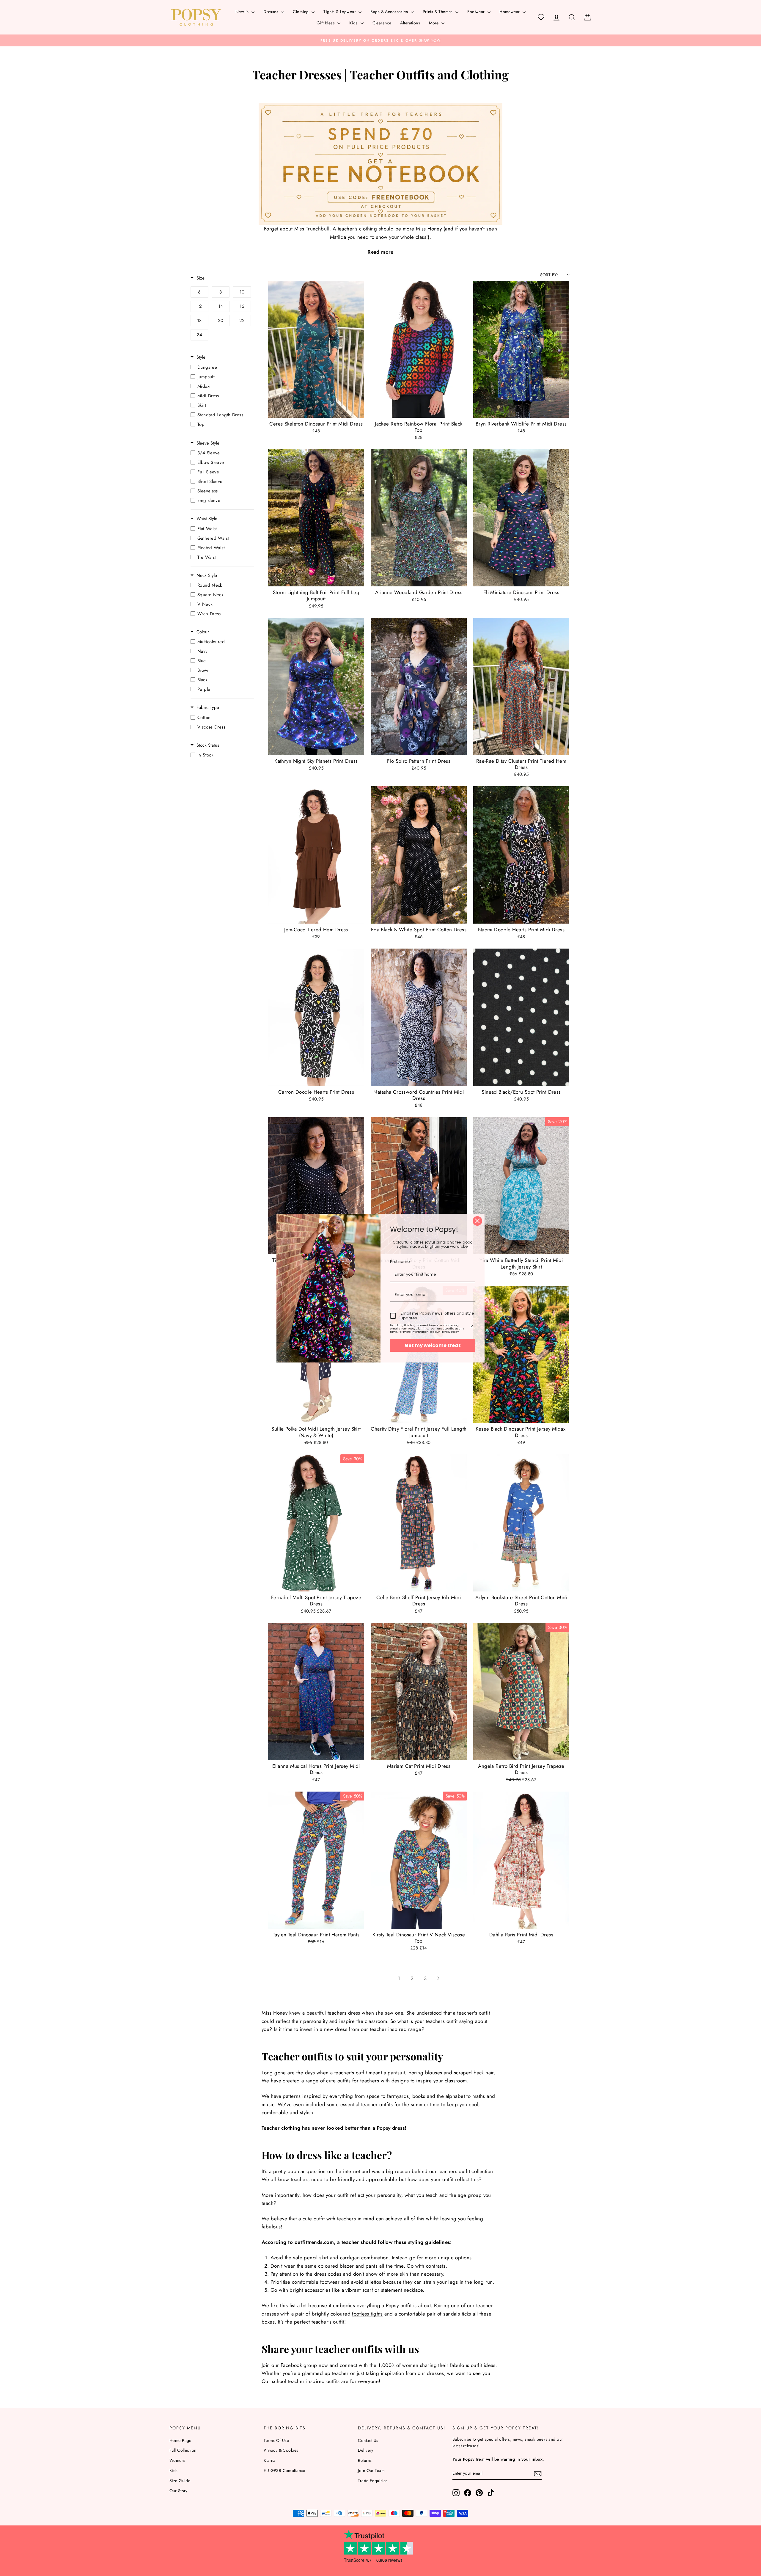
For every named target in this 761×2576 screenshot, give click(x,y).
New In (243, 12)
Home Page (180, 2440)
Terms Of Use (276, 2440)
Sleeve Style (208, 443)
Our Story (179, 2491)
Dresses (271, 12)
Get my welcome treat (433, 1345)
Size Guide (180, 2481)
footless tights (367, 2314)
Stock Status (208, 745)
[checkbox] (199, 292)
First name (400, 1262)
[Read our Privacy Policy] (471, 1327)
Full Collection (183, 2450)
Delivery (365, 2450)
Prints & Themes (438, 12)
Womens (178, 2460)
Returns (365, 2460)
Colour (203, 632)
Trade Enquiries (373, 2481)
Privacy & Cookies (281, 2450)
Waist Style (207, 519)
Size (201, 278)
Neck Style (207, 576)
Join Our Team (371, 2470)
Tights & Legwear (340, 12)
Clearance (382, 23)
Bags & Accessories (390, 12)
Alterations (410, 23)
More (434, 23)
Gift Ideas (326, 23)
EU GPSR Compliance (284, 2470)
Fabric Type (208, 708)
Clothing (301, 12)
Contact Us (368, 2440)
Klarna (270, 2460)
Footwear (477, 12)
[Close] (477, 1221)
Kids (354, 23)
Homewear (510, 12)
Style (201, 357)
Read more (380, 252)
